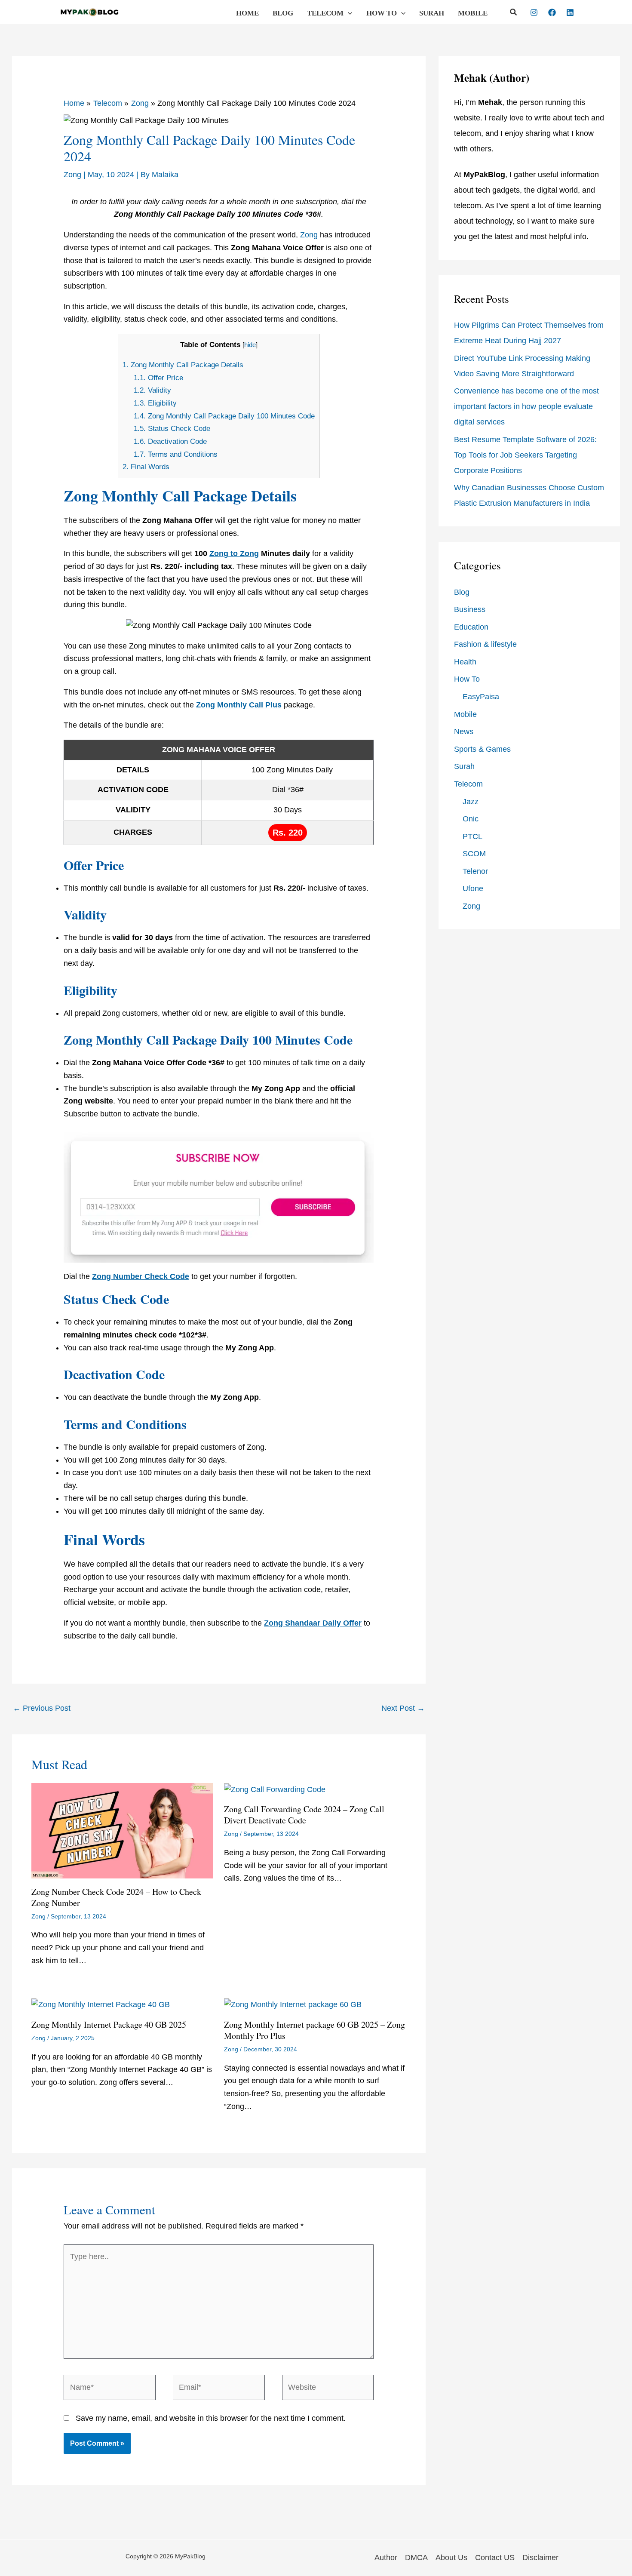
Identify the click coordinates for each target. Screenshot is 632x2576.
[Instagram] (534, 12)
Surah (432, 13)
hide (250, 345)
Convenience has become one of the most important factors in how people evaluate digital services (526, 406)
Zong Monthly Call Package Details (183, 365)
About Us (451, 2558)
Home (247, 13)
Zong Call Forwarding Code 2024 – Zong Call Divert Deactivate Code (304, 1815)
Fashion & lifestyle (485, 644)
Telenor (475, 871)
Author (386, 2558)
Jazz (471, 802)
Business (470, 609)
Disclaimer (540, 2558)
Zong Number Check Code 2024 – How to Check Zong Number (116, 1897)
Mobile (473, 13)
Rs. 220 (288, 833)
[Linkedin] (570, 12)
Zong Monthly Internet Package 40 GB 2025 (109, 2024)
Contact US (495, 2558)
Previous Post (42, 1708)
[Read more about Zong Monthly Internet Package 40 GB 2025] (101, 2004)
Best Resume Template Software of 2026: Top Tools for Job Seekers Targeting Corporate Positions (525, 455)
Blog (283, 13)
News (464, 732)
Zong (72, 175)
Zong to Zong (234, 553)
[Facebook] (552, 12)
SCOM (474, 854)
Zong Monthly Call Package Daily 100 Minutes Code (224, 416)
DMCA (416, 2558)
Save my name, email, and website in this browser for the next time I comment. (211, 2418)
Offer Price (158, 378)
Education (471, 627)
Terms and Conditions (176, 454)
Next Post (403, 1708)
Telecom (325, 13)
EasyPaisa (481, 697)
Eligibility (155, 403)
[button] (348, 13)
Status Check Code (172, 429)
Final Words (146, 467)
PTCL (472, 836)
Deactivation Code (170, 441)
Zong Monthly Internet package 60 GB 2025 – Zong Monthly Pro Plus (314, 2030)
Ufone (473, 888)
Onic (471, 819)
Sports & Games (482, 749)
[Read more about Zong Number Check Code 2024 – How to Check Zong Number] (122, 1830)
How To (382, 13)
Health (465, 662)
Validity (152, 390)
